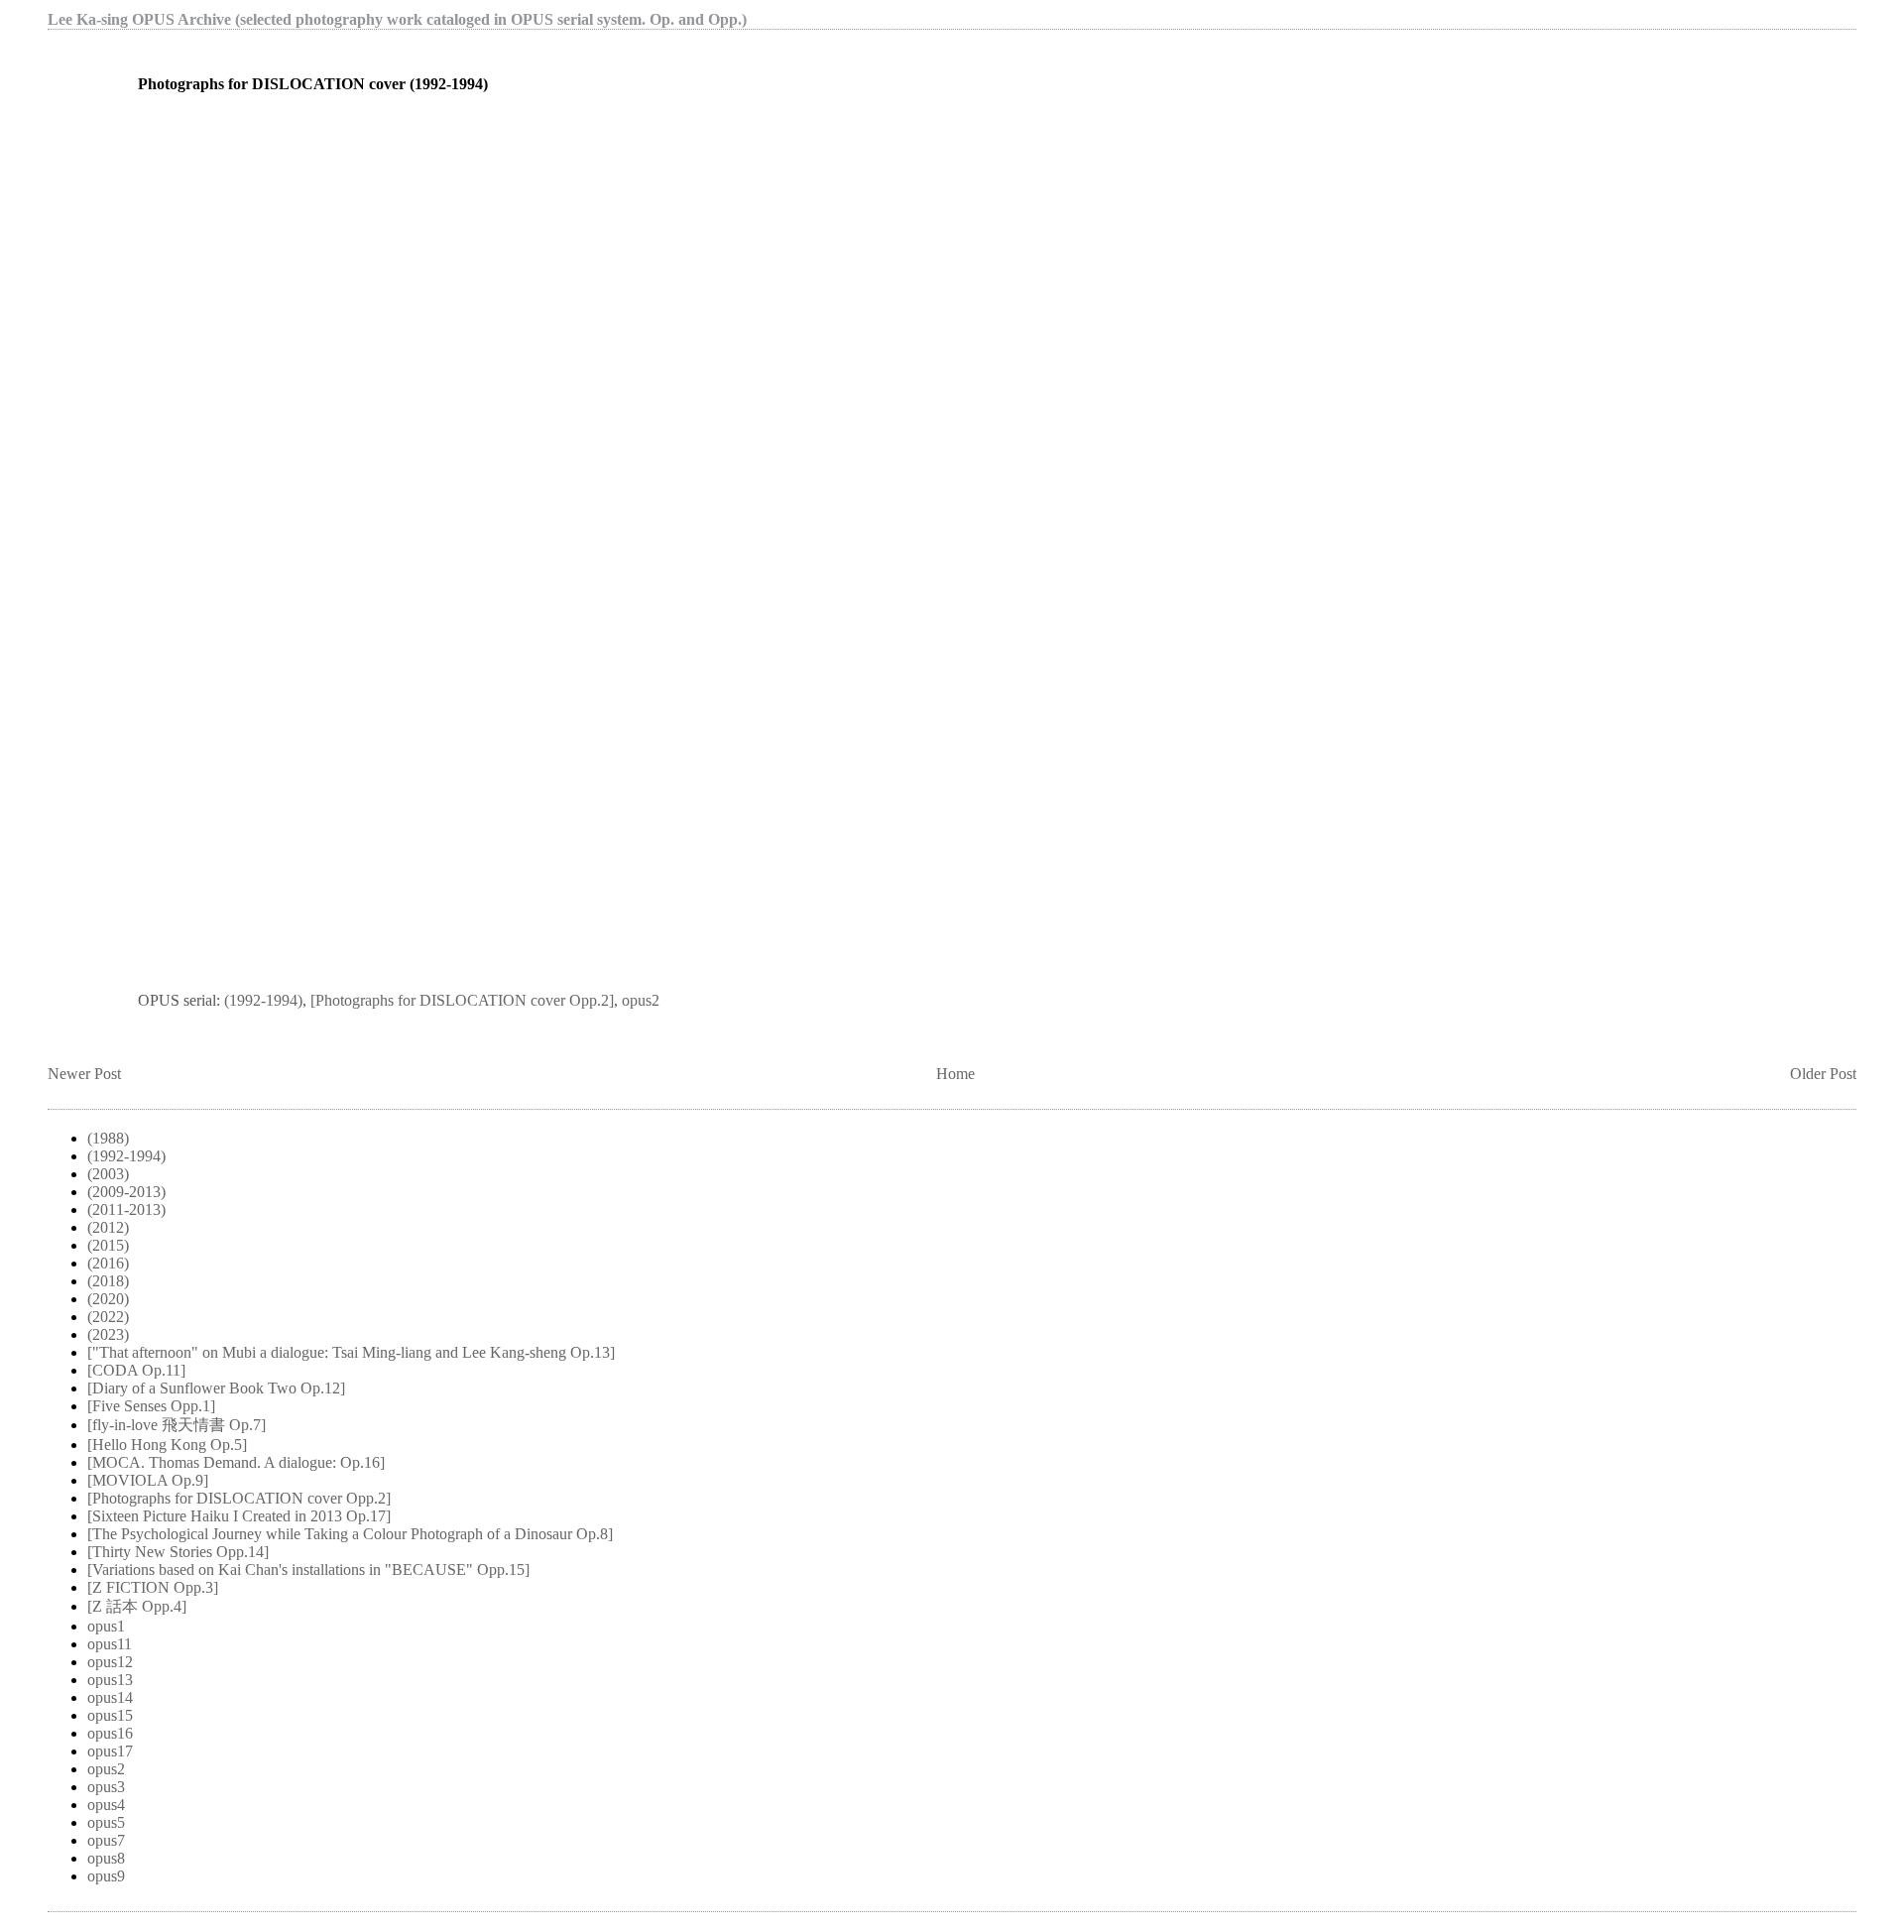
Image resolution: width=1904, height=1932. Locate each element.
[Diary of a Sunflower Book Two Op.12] (216, 1388)
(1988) (108, 1138)
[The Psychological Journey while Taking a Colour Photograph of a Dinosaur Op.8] (350, 1534)
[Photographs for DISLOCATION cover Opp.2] (462, 1000)
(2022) (108, 1317)
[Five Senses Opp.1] (151, 1406)
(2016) (108, 1263)
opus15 (110, 1715)
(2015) (108, 1245)
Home (955, 1074)
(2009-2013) (126, 1192)
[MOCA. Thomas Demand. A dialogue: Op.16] (236, 1462)
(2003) (108, 1174)
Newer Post (84, 1074)
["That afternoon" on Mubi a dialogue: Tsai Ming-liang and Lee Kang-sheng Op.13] (351, 1352)
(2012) (108, 1227)
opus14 (110, 1697)
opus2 (641, 1000)
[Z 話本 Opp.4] (137, 1606)
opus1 (106, 1626)
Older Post (1823, 1074)
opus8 (106, 1858)
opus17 (110, 1751)
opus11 (110, 1644)
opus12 (110, 1662)
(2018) (108, 1281)
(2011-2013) (126, 1209)
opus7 (106, 1840)
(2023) (108, 1334)
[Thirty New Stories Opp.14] (178, 1552)
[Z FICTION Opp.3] (153, 1587)
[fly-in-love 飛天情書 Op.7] (177, 1425)
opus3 (106, 1787)
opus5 (106, 1822)
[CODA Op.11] (136, 1370)
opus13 (110, 1680)
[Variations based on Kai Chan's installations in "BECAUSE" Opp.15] (308, 1570)
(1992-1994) (263, 1000)
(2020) (108, 1299)
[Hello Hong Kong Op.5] (167, 1445)
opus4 (106, 1805)
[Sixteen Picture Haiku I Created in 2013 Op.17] (239, 1516)
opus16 (110, 1733)
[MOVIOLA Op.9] (148, 1480)
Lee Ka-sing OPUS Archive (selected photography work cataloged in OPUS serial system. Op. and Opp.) (397, 19)
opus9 (106, 1876)
